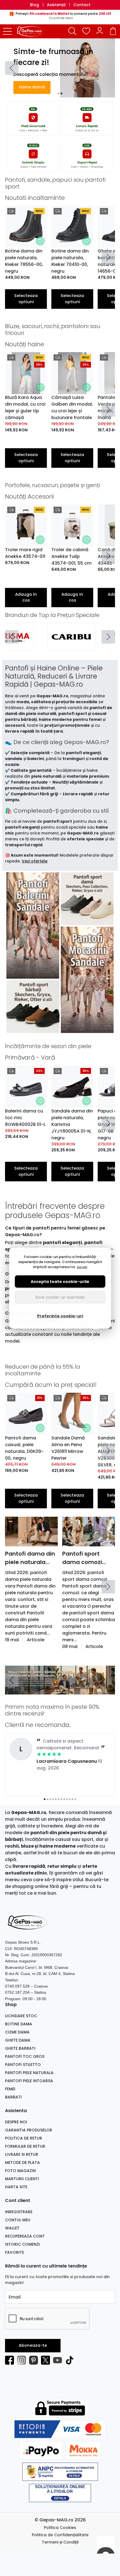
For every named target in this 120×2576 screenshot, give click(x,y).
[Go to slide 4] (64, 1691)
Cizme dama (17, 2032)
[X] (47, 2360)
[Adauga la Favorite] (40, 241)
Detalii (82, 1267)
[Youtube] (59, 2360)
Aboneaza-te (33, 2345)
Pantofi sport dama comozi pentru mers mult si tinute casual (87, 1558)
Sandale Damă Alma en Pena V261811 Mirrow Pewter (68, 1448)
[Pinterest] (35, 2360)
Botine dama (19, 2024)
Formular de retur (25, 2146)
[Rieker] (91, 645)
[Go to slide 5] (56, 1799)
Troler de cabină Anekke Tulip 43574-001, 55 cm (71, 556)
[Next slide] (108, 257)
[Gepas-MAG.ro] (33, 31)
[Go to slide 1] (59, 93)
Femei (10, 2089)
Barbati (13, 2097)
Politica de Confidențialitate (60, 2535)
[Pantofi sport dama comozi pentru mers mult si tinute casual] (89, 1532)
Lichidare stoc (21, 2016)
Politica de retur (24, 2138)
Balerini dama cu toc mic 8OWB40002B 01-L (25, 1118)
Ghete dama (18, 2040)
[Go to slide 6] (59, 1799)
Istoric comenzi (22, 2244)
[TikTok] (71, 2360)
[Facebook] (11, 2360)
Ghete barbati (20, 2048)
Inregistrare (19, 2212)
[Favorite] (86, 31)
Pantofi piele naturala (29, 2073)
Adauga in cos (26, 597)
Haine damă (32, 87)
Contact (82, 5)
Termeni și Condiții (60, 2542)
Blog (34, 5)
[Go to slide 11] (73, 1799)
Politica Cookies (60, 2528)
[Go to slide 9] (67, 1799)
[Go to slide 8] (64, 1799)
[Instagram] (23, 2360)
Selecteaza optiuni (26, 299)
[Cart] (113, 31)
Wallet (12, 2228)
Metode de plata (22, 2163)
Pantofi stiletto (23, 2065)
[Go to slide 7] (61, 1799)
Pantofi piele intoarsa (29, 2081)
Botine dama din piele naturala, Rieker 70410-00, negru (70, 261)
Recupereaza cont (25, 2236)
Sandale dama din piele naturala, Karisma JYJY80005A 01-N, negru (72, 1124)
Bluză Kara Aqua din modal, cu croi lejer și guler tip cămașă (25, 407)
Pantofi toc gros (25, 2056)
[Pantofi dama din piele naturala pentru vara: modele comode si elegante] (31, 1532)
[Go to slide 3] (61, 1691)
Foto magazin (20, 2171)
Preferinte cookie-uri (60, 1316)
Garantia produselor (29, 2130)
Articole (36, 1640)
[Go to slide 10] (70, 1799)
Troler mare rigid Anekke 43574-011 (25, 553)
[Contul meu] (100, 31)
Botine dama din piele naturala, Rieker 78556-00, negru (24, 261)
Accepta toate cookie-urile (60, 1281)
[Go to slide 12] (75, 1799)
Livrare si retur (22, 2154)
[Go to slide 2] (61, 93)
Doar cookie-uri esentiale (60, 1297)
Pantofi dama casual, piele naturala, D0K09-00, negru (24, 1448)
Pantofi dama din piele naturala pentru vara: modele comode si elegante (30, 1558)
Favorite (15, 2252)
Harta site (16, 2187)
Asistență (56, 5)
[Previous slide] (12, 68)
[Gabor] (29, 645)
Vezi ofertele (35, 861)
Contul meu (18, 2220)
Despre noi (16, 2122)
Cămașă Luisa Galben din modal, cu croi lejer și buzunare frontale (72, 407)
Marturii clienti (22, 2179)
